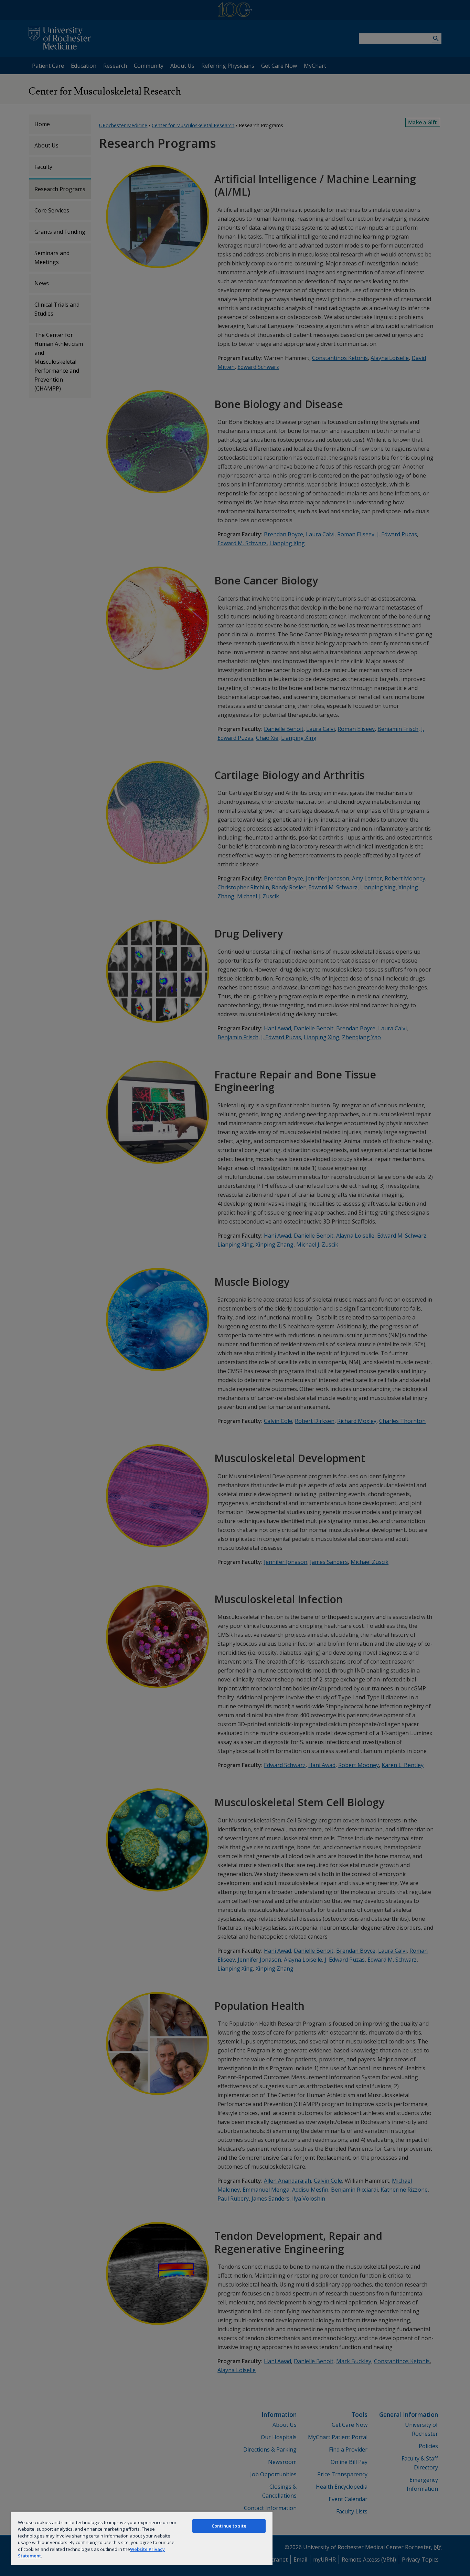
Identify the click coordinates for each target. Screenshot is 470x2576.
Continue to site (229, 2526)
